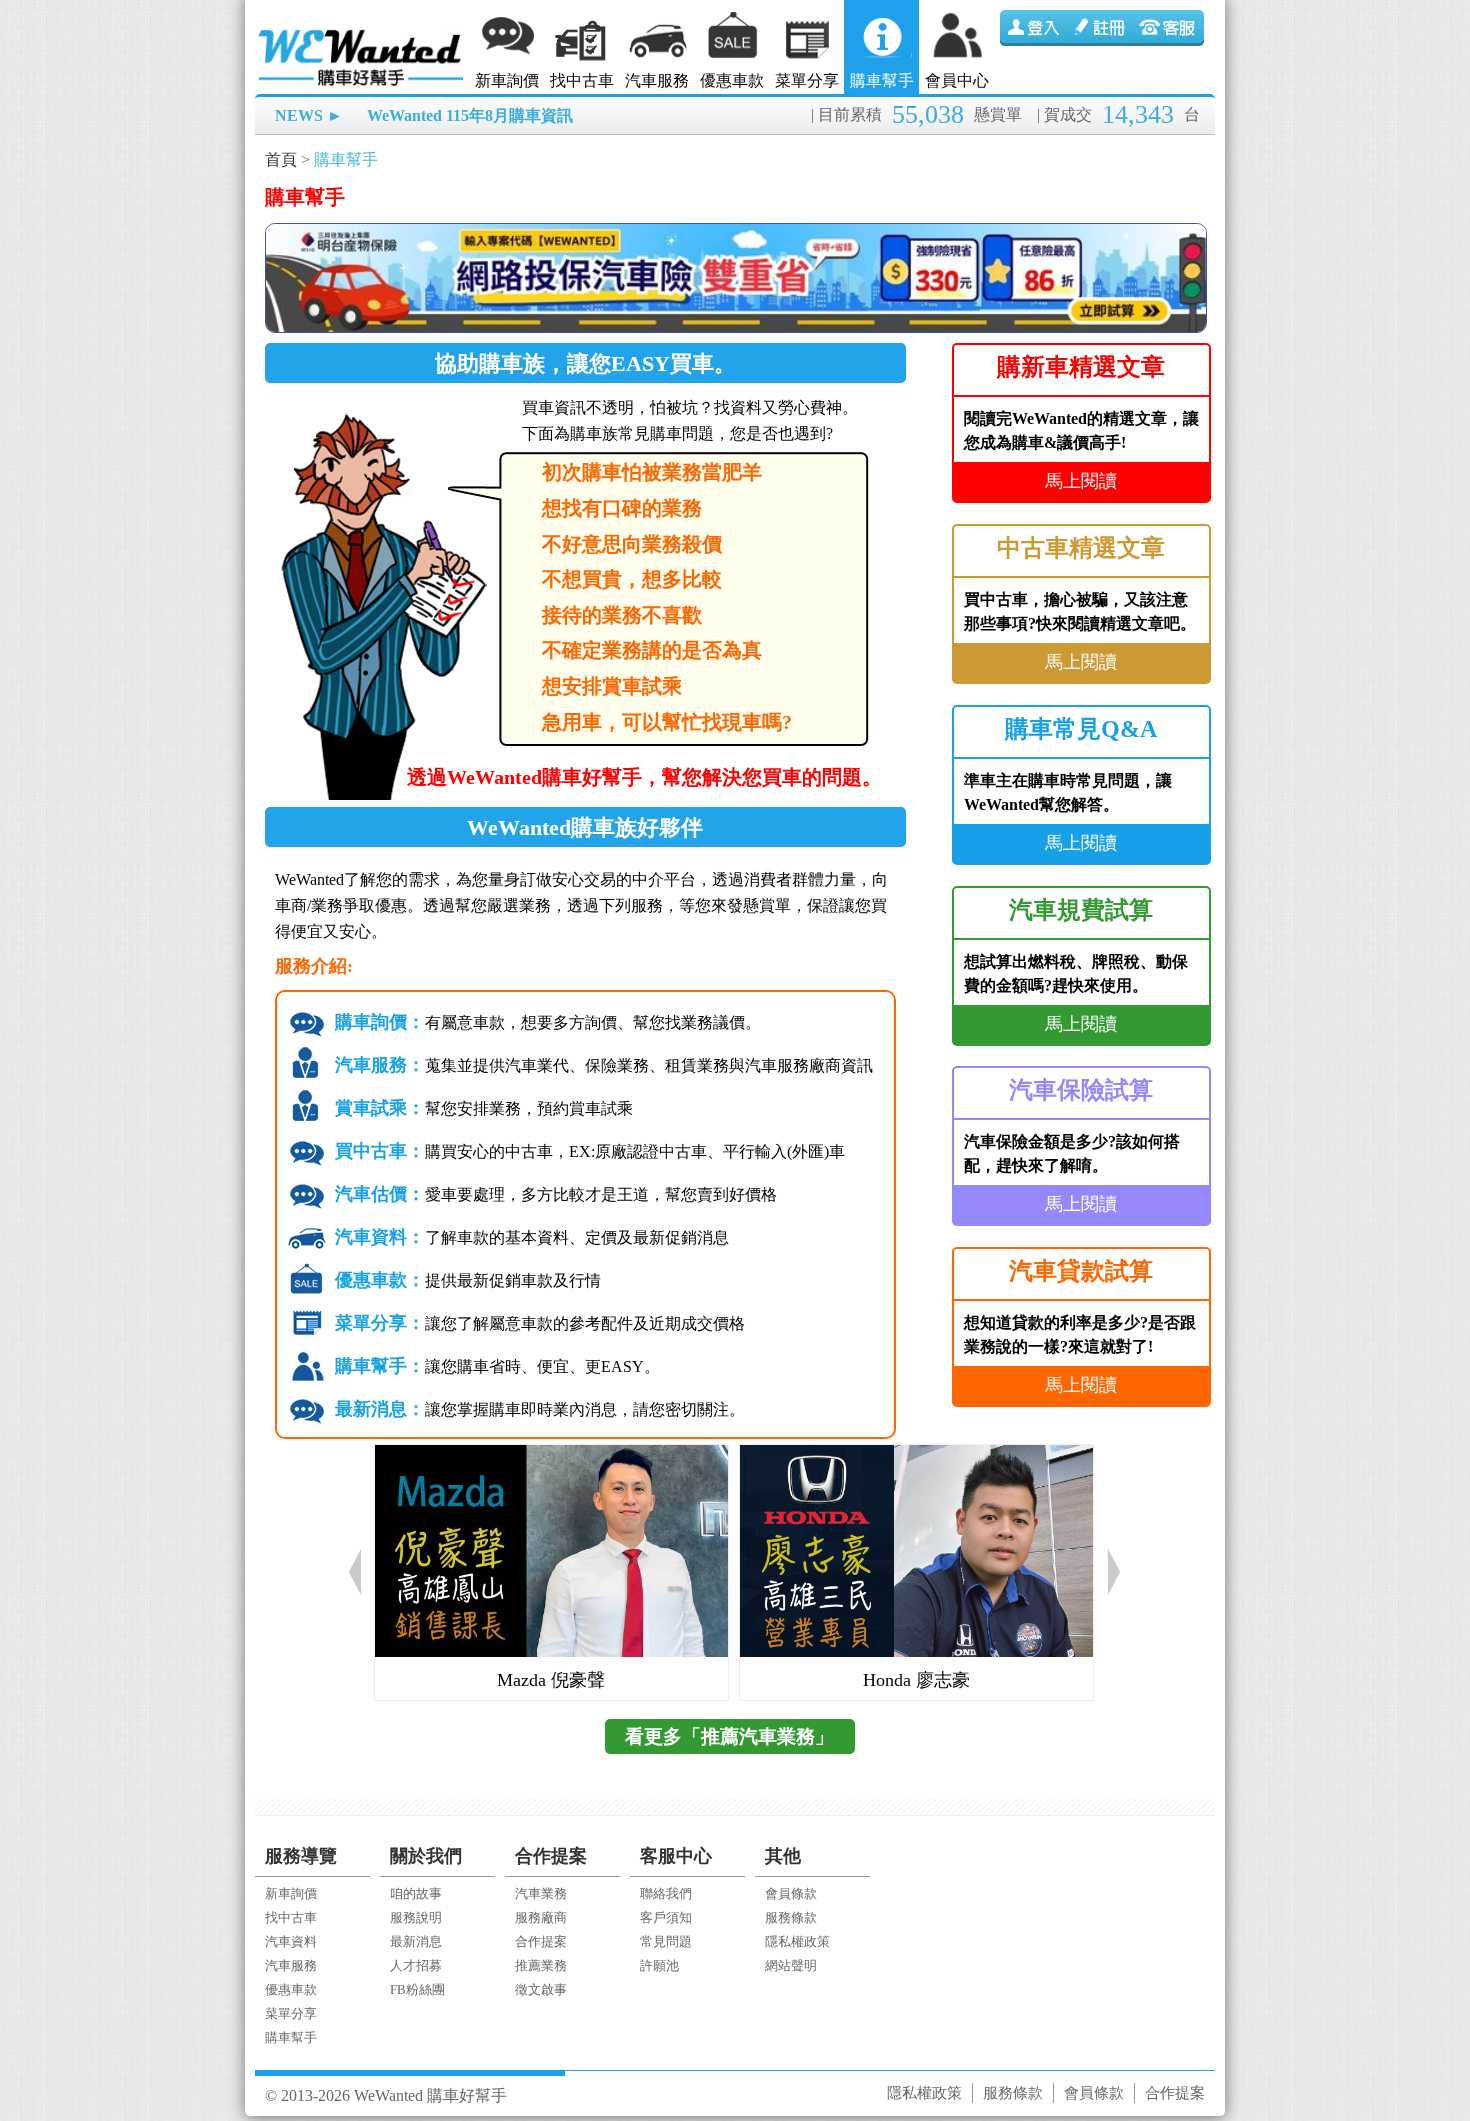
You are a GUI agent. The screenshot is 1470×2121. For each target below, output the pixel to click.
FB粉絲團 (417, 1989)
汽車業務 (541, 1893)
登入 (1034, 28)
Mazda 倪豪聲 (551, 1680)
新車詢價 (507, 80)
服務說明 (416, 1917)
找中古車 (582, 80)
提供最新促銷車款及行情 (468, 1280)
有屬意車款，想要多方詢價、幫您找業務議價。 (548, 1022)
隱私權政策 (797, 1941)
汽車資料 (291, 1941)
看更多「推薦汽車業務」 (729, 1736)
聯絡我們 (666, 1893)
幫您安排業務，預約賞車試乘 (484, 1108)
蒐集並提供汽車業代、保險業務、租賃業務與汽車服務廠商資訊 (604, 1065)
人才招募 (416, 1965)
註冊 (1102, 28)
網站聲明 (791, 1965)
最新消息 (416, 1941)
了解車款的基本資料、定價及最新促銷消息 (532, 1237)
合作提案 (541, 1941)
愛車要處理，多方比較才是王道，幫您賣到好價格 (556, 1194)
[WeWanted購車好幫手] (362, 32)
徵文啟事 (541, 1989)
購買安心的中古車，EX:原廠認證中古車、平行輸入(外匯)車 (590, 1151)
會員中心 (957, 80)
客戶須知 (666, 1917)
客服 (1170, 28)
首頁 (281, 159)
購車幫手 (882, 80)
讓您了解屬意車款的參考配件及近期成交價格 (540, 1323)
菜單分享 (807, 80)
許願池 (659, 1965)
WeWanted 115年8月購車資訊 (470, 115)
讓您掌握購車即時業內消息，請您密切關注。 (540, 1409)
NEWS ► (309, 115)
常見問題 (666, 1941)
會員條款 (791, 1893)
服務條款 (791, 1917)
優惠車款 (732, 80)
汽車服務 (657, 80)
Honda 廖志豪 (916, 1680)
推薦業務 (541, 1965)
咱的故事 (416, 1893)
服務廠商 (541, 1917)
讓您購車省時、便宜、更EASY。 (497, 1366)
